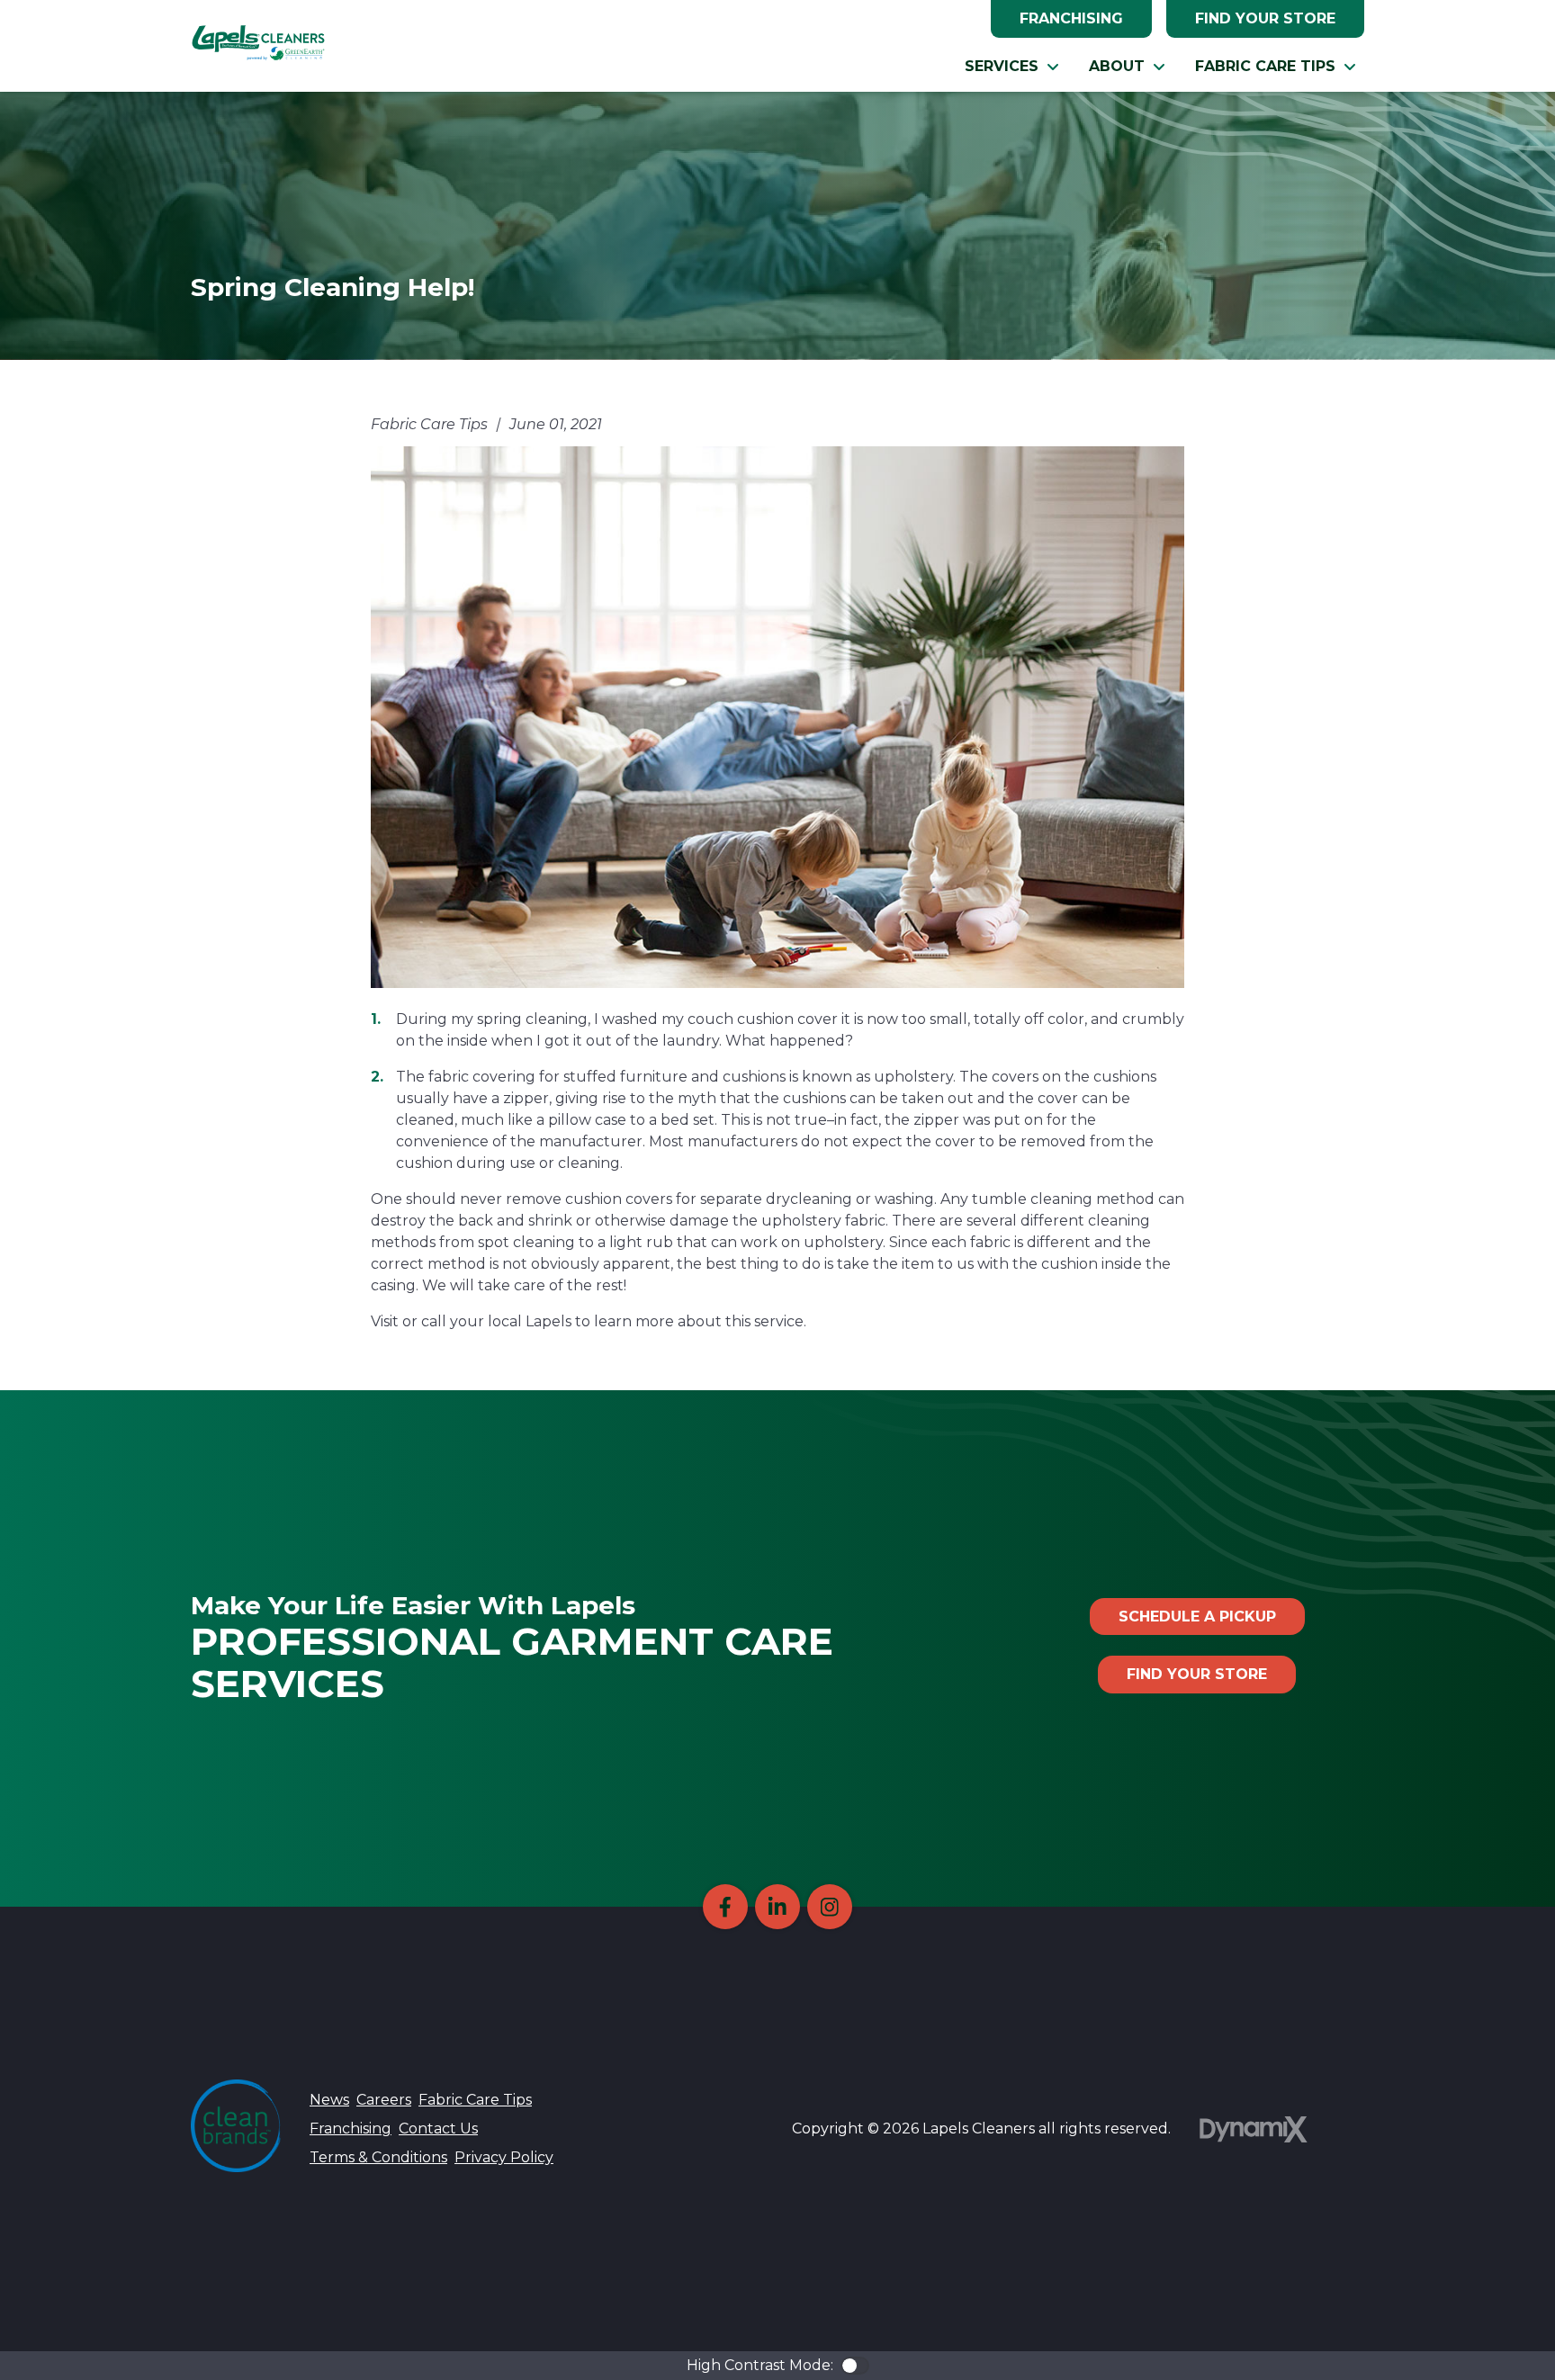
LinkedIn (777, 1907)
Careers (384, 2100)
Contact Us (438, 2129)
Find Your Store (1265, 18)
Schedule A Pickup (1197, 1617)
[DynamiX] (1254, 2129)
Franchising (1071, 18)
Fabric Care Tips (475, 2100)
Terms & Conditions (378, 2157)
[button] (1012, 67)
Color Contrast (855, 2366)
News (329, 2100)
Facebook (725, 1907)
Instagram (830, 1907)
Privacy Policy (504, 2157)
